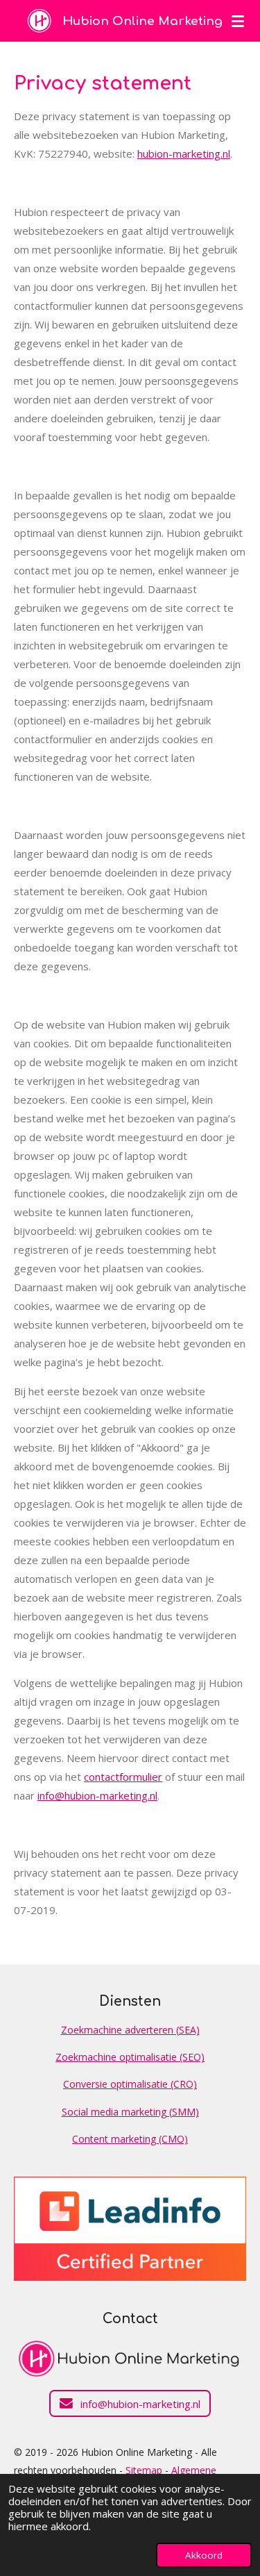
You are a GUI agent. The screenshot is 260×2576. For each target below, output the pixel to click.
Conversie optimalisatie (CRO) (130, 2084)
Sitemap (144, 2470)
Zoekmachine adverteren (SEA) (130, 2030)
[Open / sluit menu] (238, 21)
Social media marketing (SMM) (130, 2112)
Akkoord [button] (204, 2555)
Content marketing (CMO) (130, 2139)
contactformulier (123, 1777)
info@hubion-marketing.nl (97, 1795)
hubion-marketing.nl (184, 153)
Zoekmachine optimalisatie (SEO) (130, 2057)
